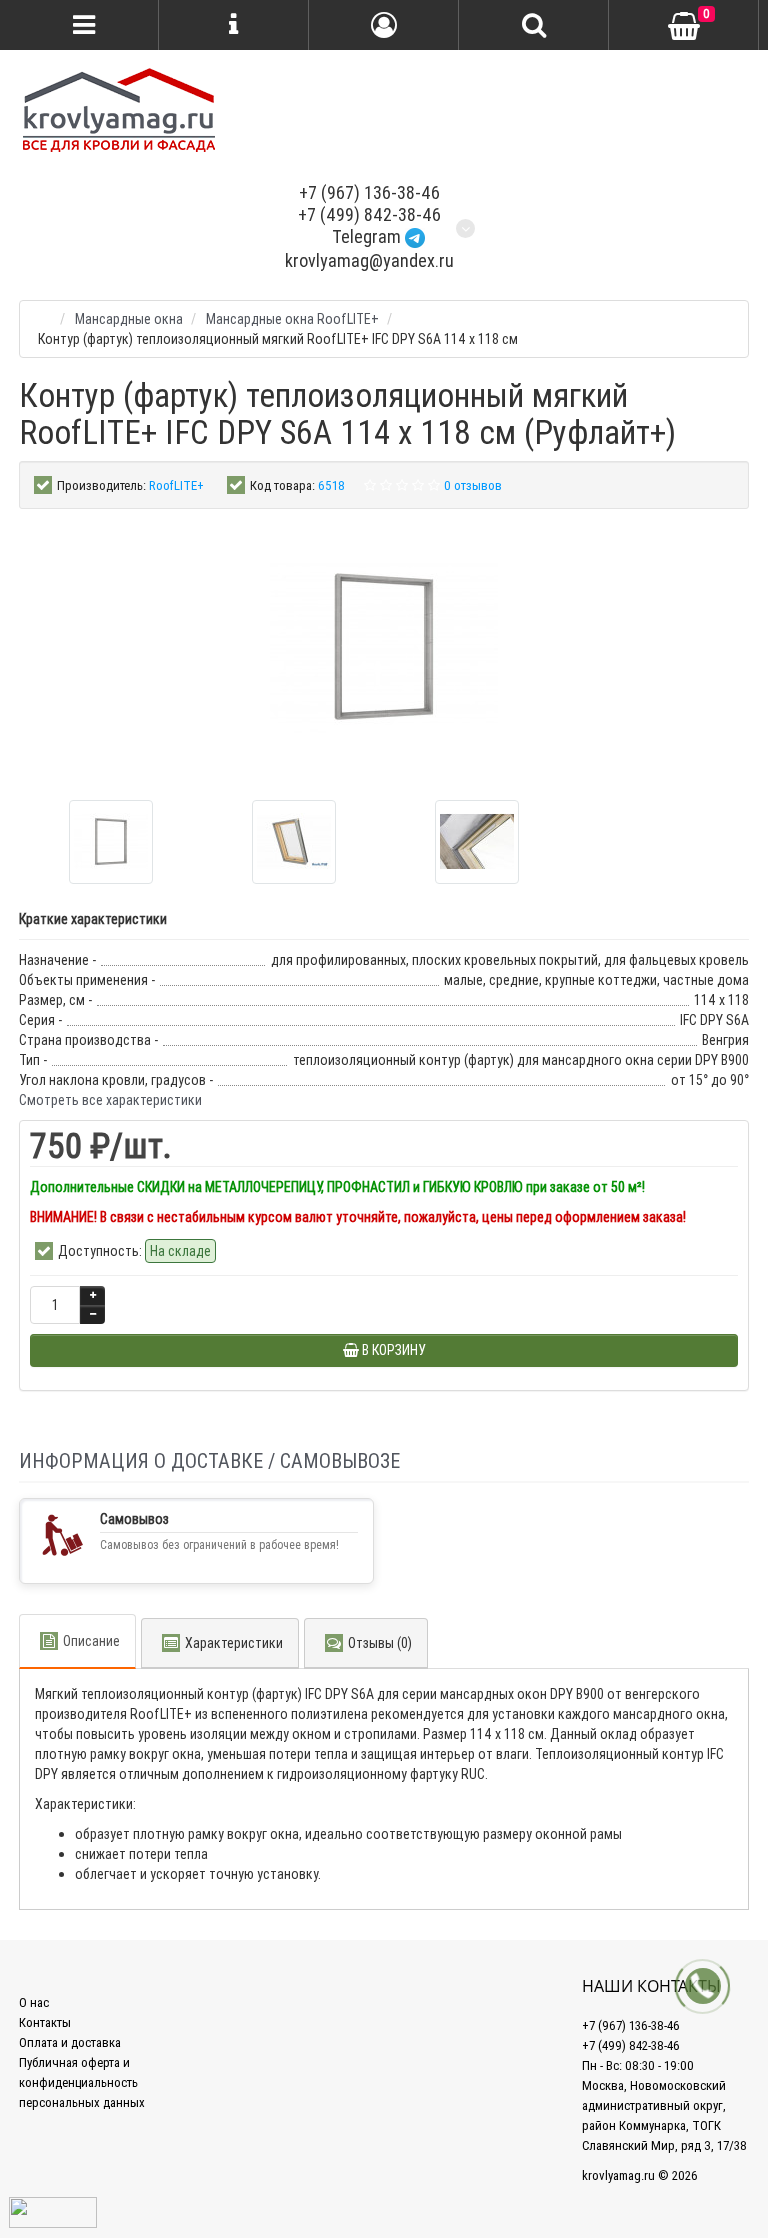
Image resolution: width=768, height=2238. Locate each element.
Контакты (45, 2022)
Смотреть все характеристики (110, 1100)
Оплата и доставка (70, 2042)
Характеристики (234, 1643)
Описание (91, 1641)
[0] (684, 26)
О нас (34, 2002)
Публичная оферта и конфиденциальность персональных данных (82, 2082)
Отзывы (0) (380, 1643)
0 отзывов (473, 485)
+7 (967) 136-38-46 (369, 192)
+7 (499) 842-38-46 (369, 214)
